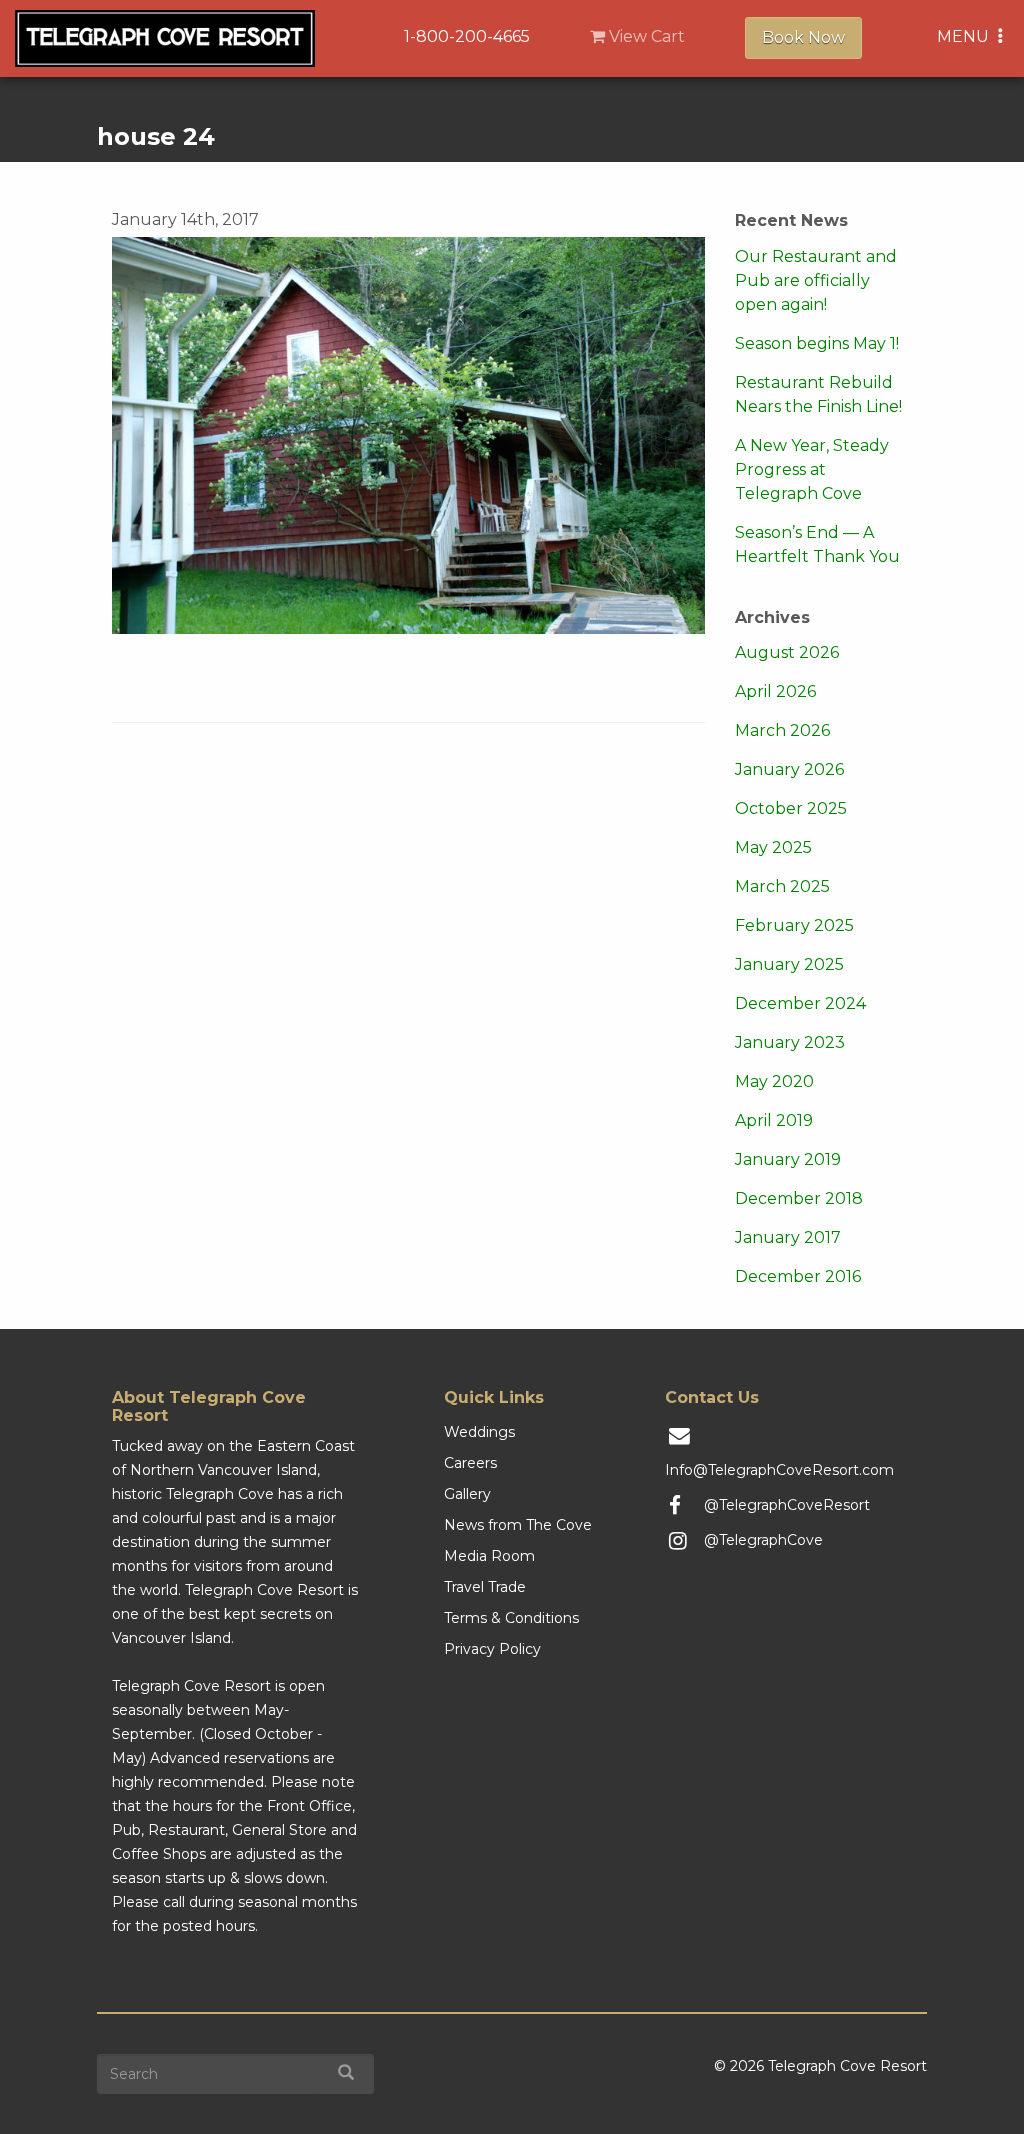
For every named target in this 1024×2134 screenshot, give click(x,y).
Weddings (479, 1432)
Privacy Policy (492, 1649)
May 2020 (774, 1081)
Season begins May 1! (817, 343)
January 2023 (790, 1042)
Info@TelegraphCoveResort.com (779, 1470)
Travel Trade (485, 1587)
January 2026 (789, 769)
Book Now (803, 37)
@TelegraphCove (763, 1540)
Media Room (489, 1556)
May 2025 (773, 847)
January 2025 (789, 964)
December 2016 (798, 1276)
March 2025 (782, 886)
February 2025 (794, 925)
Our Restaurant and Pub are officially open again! (816, 280)
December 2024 (800, 1003)
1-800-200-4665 (467, 36)
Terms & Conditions (511, 1618)
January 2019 (788, 1159)
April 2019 (774, 1120)
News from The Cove (518, 1525)
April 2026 (775, 691)
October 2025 (791, 808)
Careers (470, 1463)
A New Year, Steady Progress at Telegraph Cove (812, 469)
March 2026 (782, 730)
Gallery (467, 1494)
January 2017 (788, 1237)
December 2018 (799, 1198)
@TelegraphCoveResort (787, 1505)
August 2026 (787, 652)
